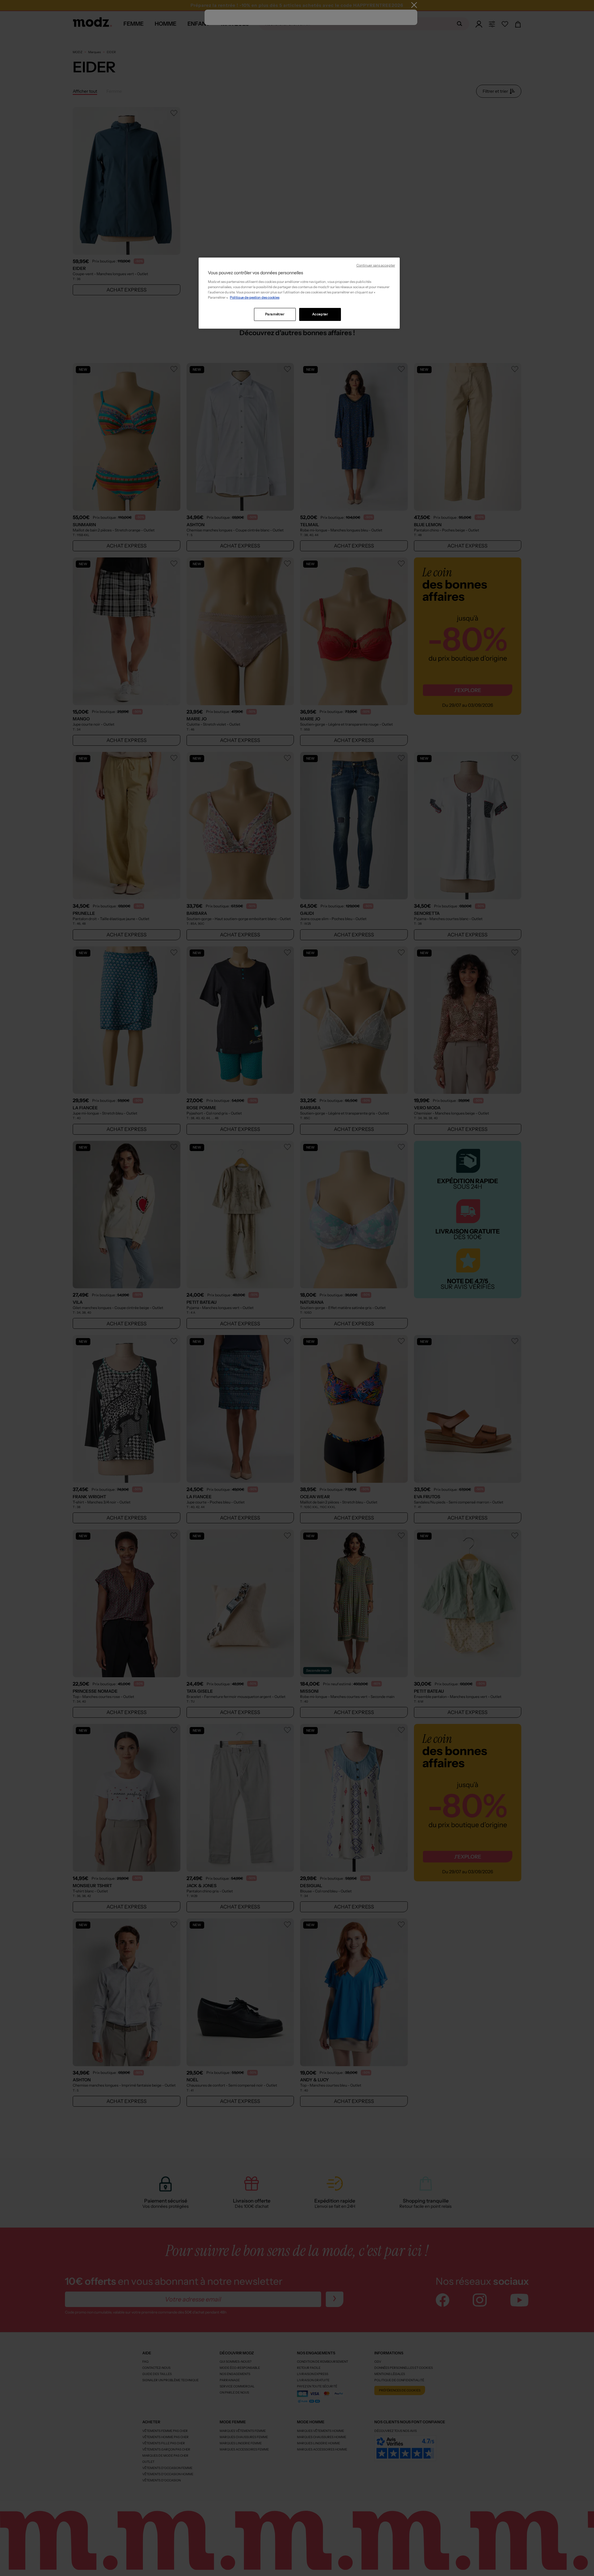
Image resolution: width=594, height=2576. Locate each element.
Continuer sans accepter (376, 265)
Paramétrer (275, 314)
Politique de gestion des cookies (255, 297)
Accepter (320, 314)
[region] (299, 293)
